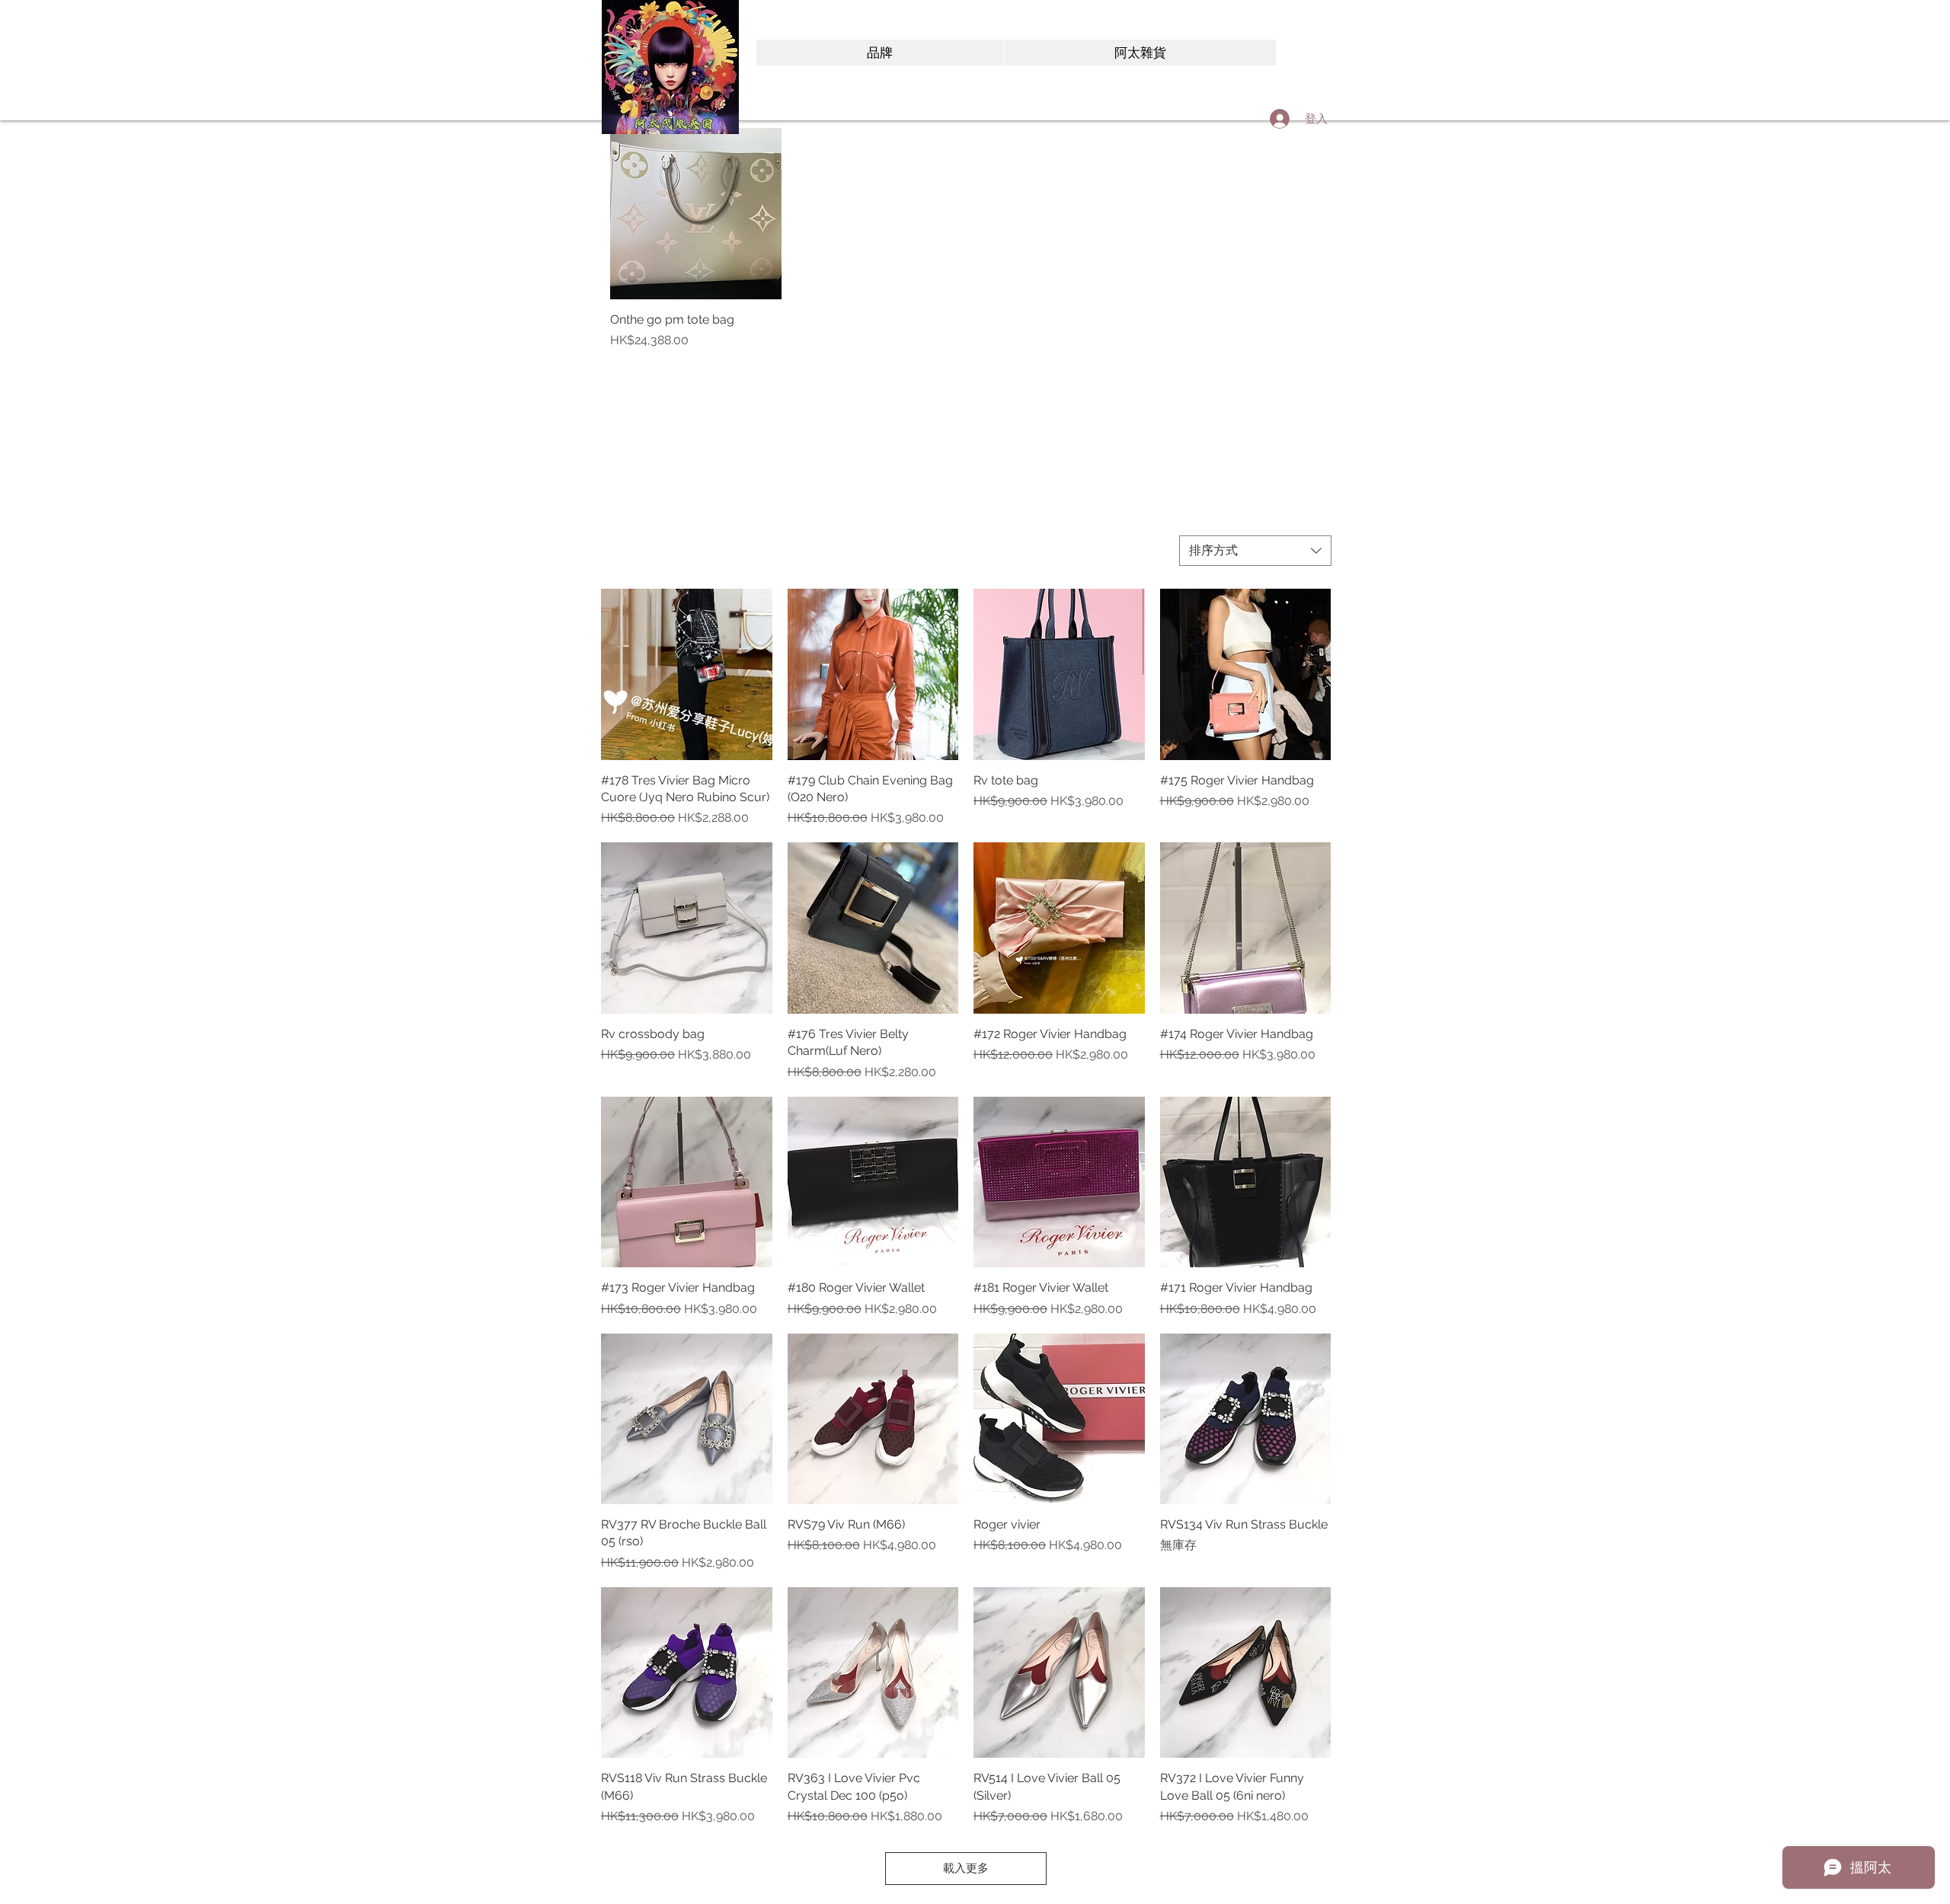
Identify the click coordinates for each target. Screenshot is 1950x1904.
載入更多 (966, 1868)
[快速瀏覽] (696, 214)
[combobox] (1255, 551)
